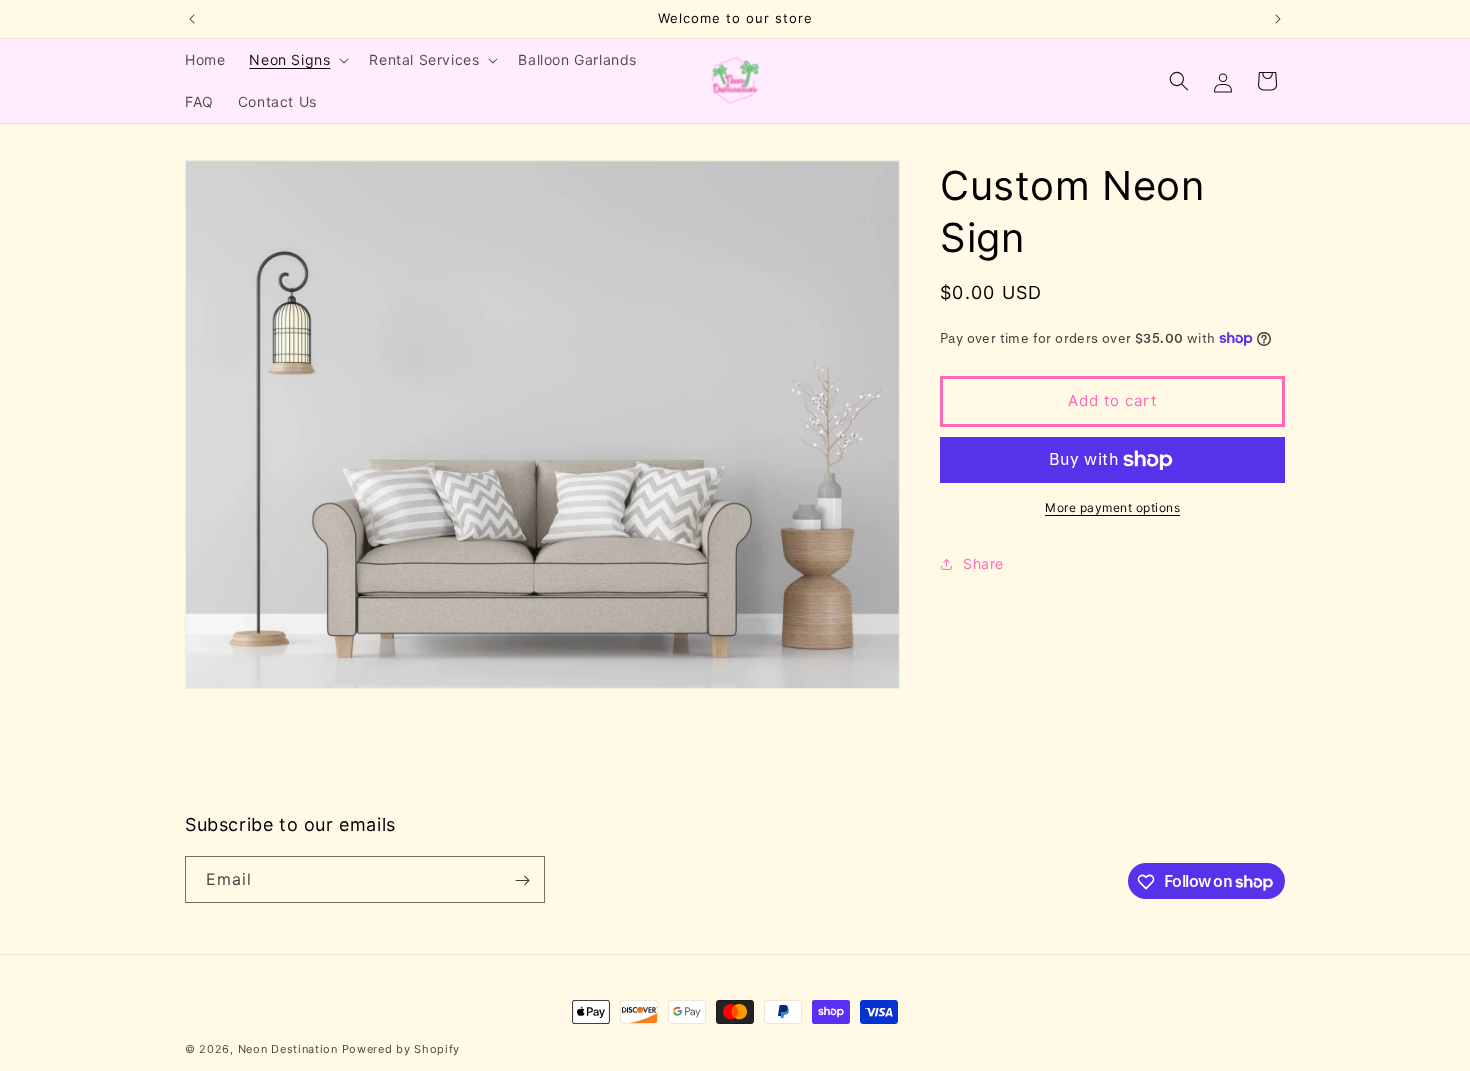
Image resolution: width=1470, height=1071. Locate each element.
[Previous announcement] (192, 19)
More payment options (1112, 507)
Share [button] (983, 563)
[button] (297, 60)
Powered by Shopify (401, 1049)
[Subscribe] (522, 880)
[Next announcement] (1278, 19)
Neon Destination (288, 1049)
